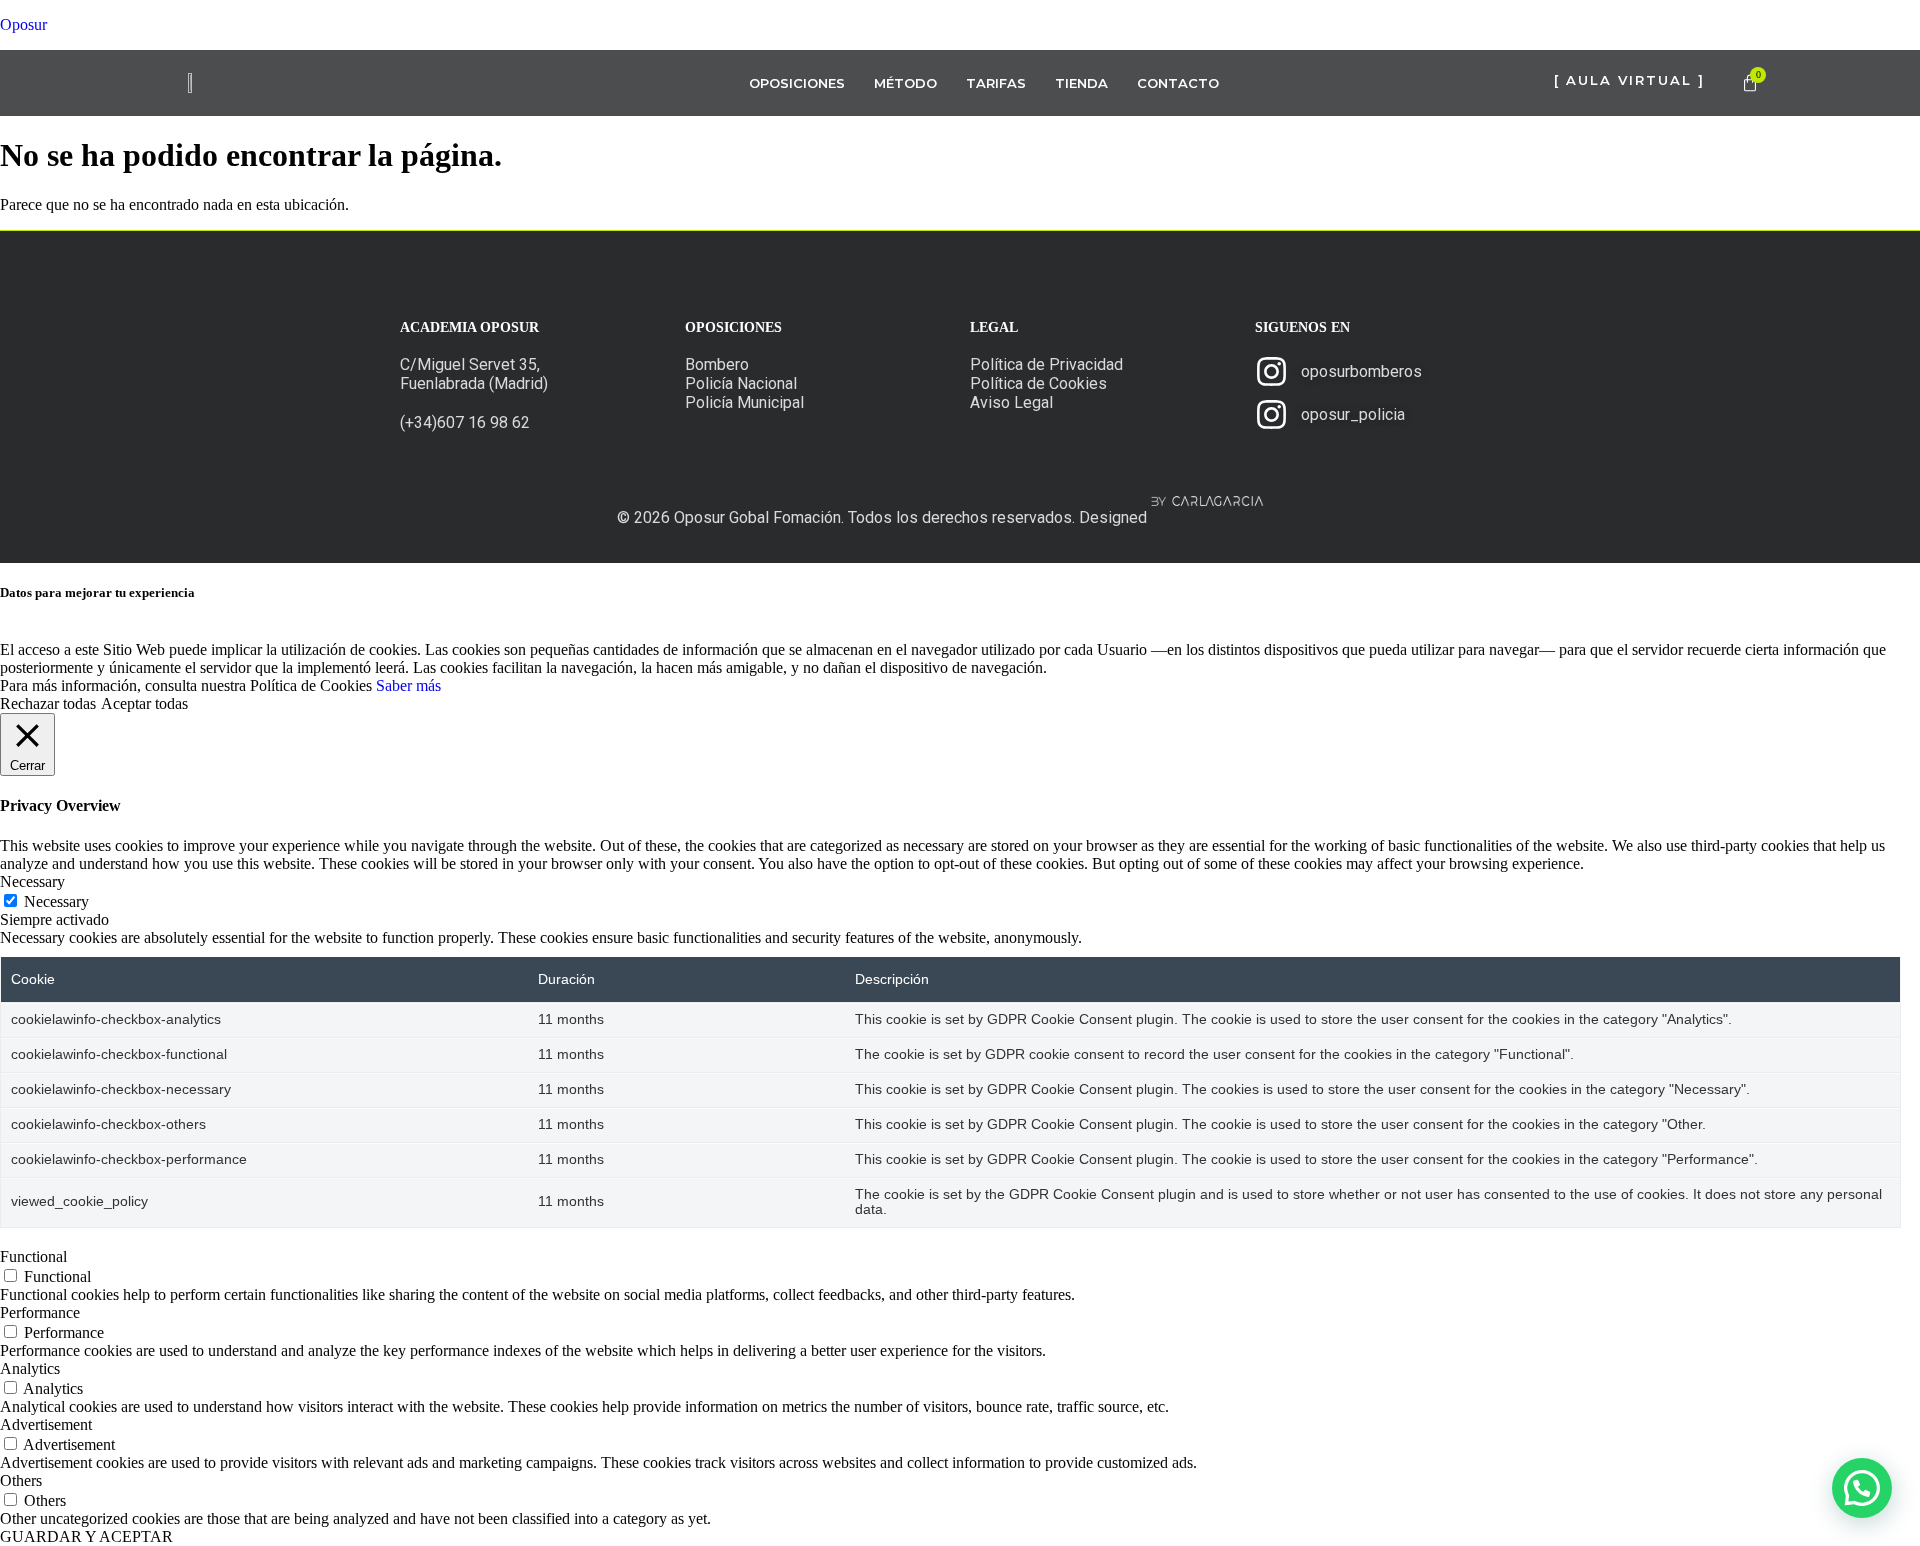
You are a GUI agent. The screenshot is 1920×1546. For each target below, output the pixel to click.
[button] (1862, 1488)
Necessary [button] (32, 881)
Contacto (1178, 83)
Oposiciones (797, 83)
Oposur (23, 24)
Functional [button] (33, 1256)
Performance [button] (40, 1312)
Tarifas (996, 83)
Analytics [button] (30, 1368)
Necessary (56, 901)
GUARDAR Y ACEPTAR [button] (86, 1536)
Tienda (1081, 83)
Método (905, 83)
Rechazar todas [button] (48, 703)
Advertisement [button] (46, 1424)
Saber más (408, 685)
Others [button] (21, 1480)
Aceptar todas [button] (144, 703)
